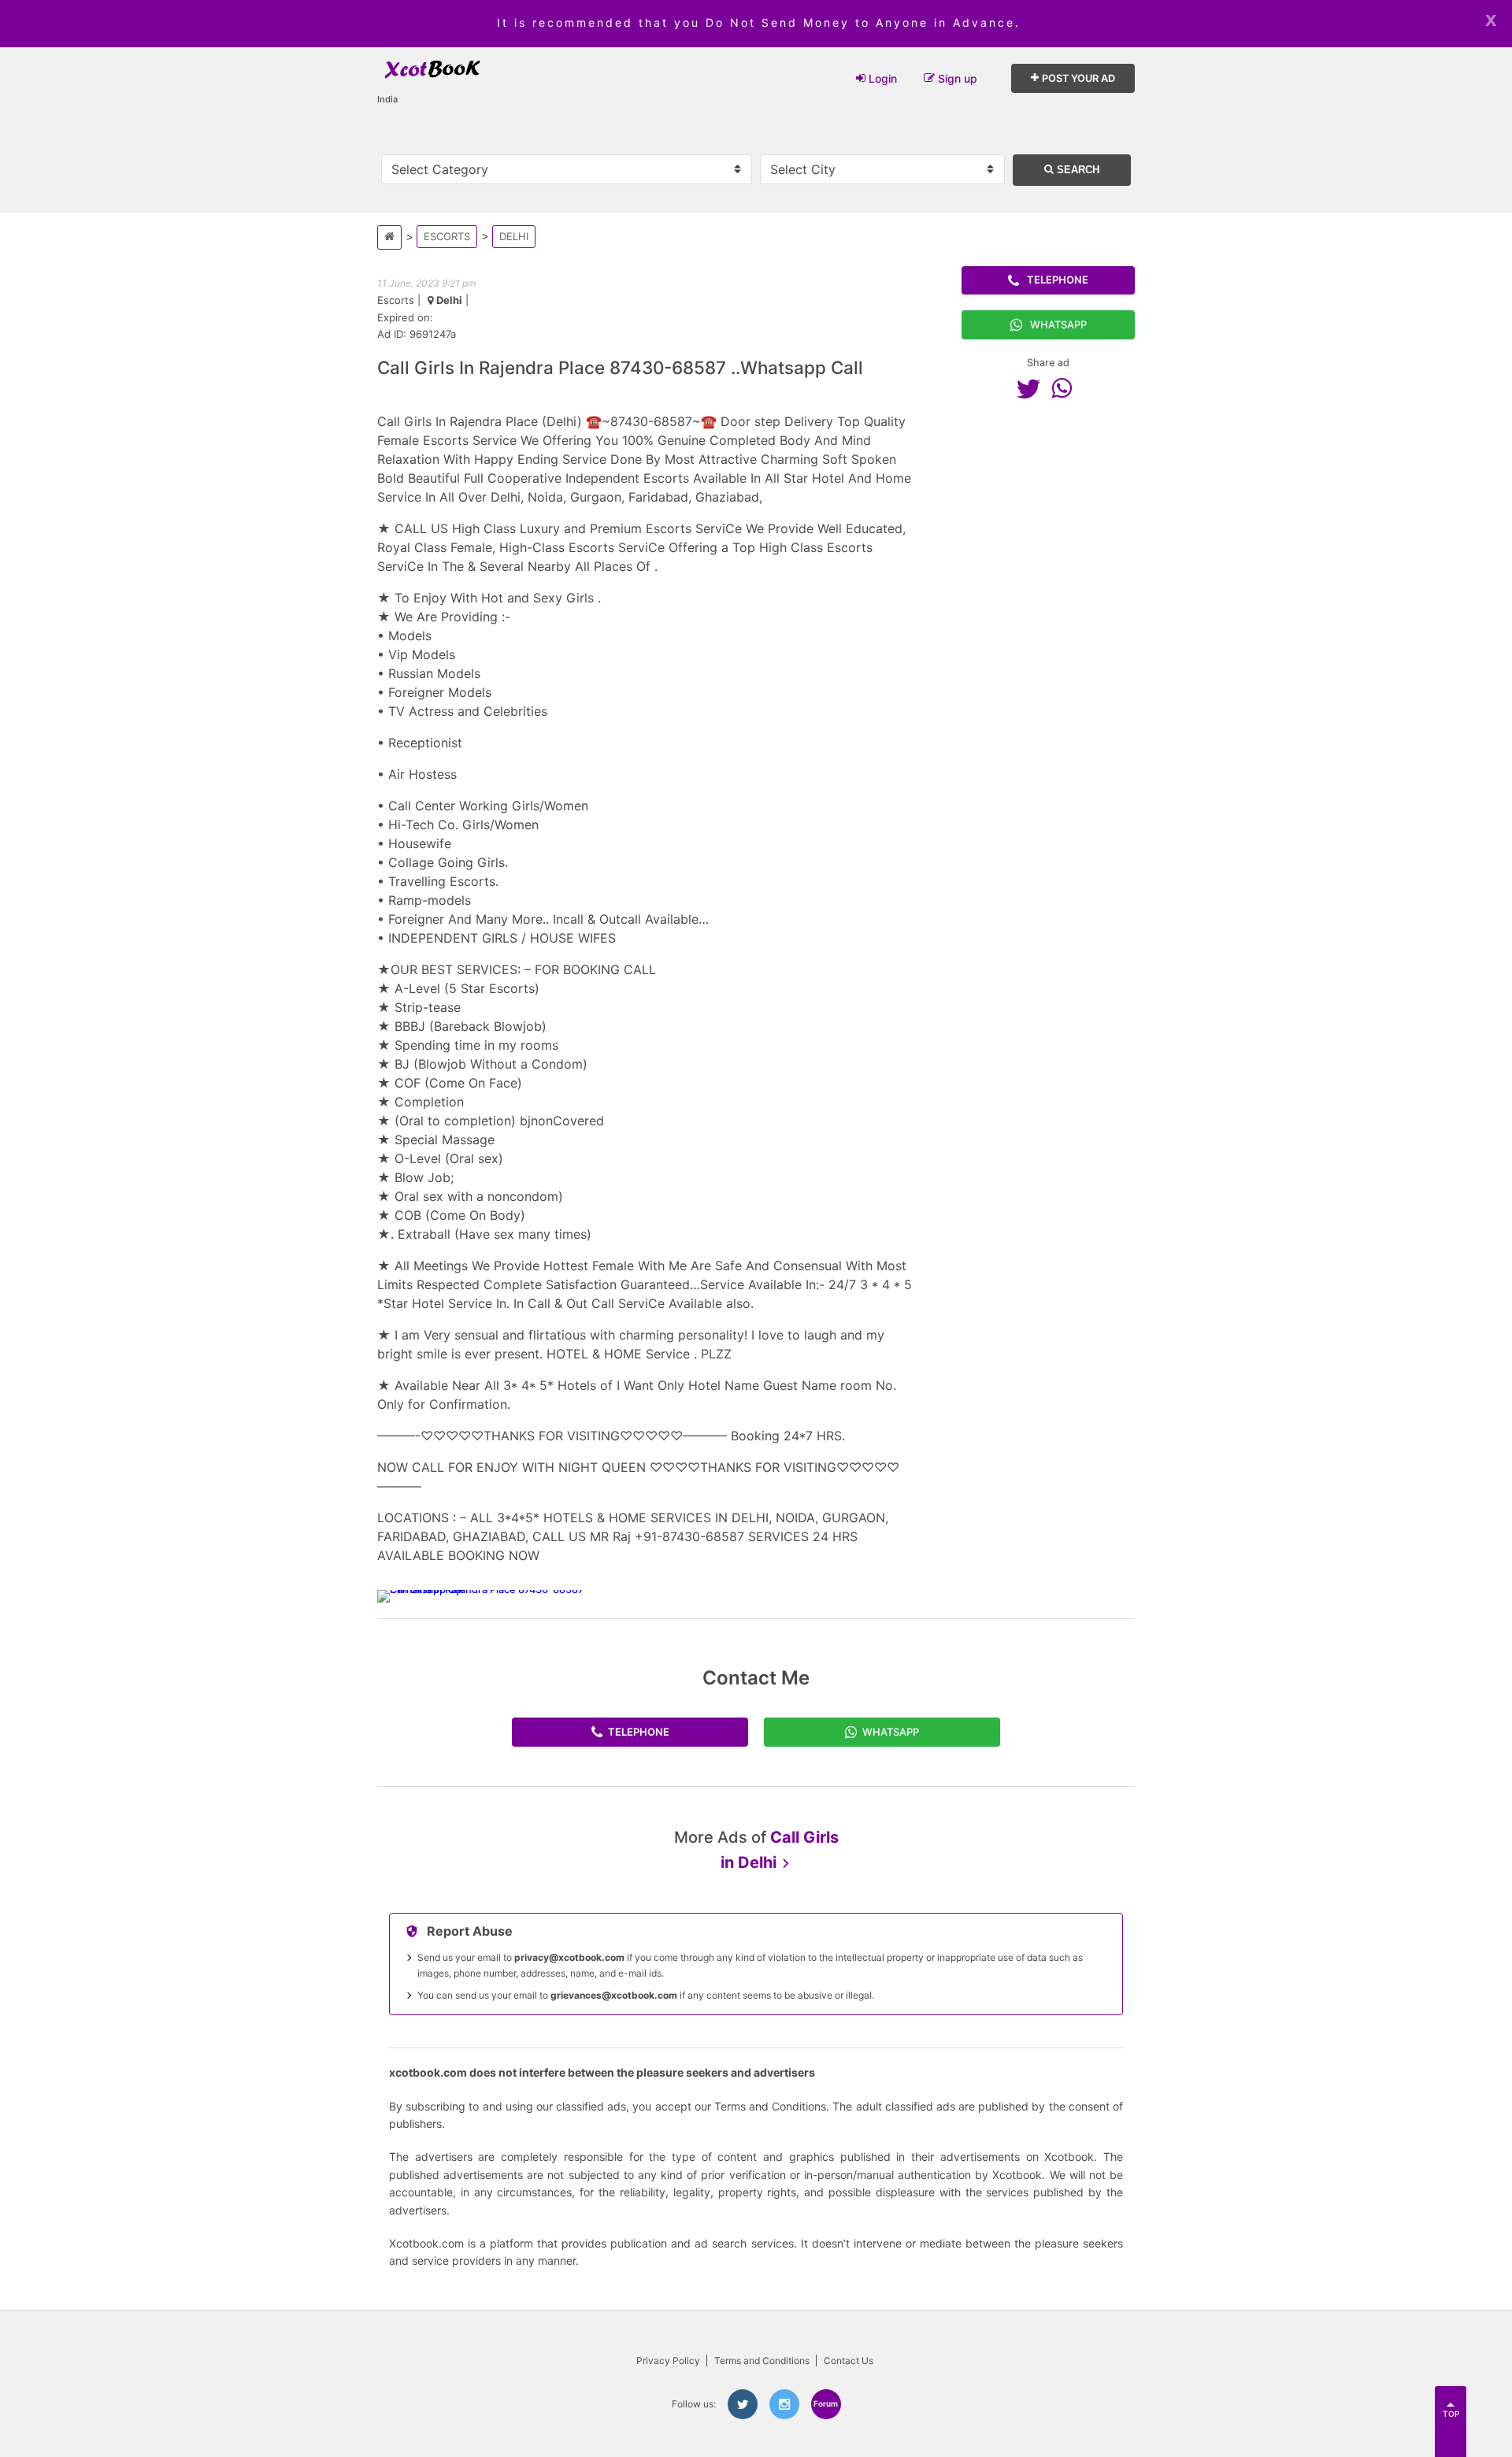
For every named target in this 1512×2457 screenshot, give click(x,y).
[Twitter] (1032, 388)
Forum (826, 2403)
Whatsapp (1058, 324)
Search (1077, 170)
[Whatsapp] (1065, 388)
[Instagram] (784, 2404)
